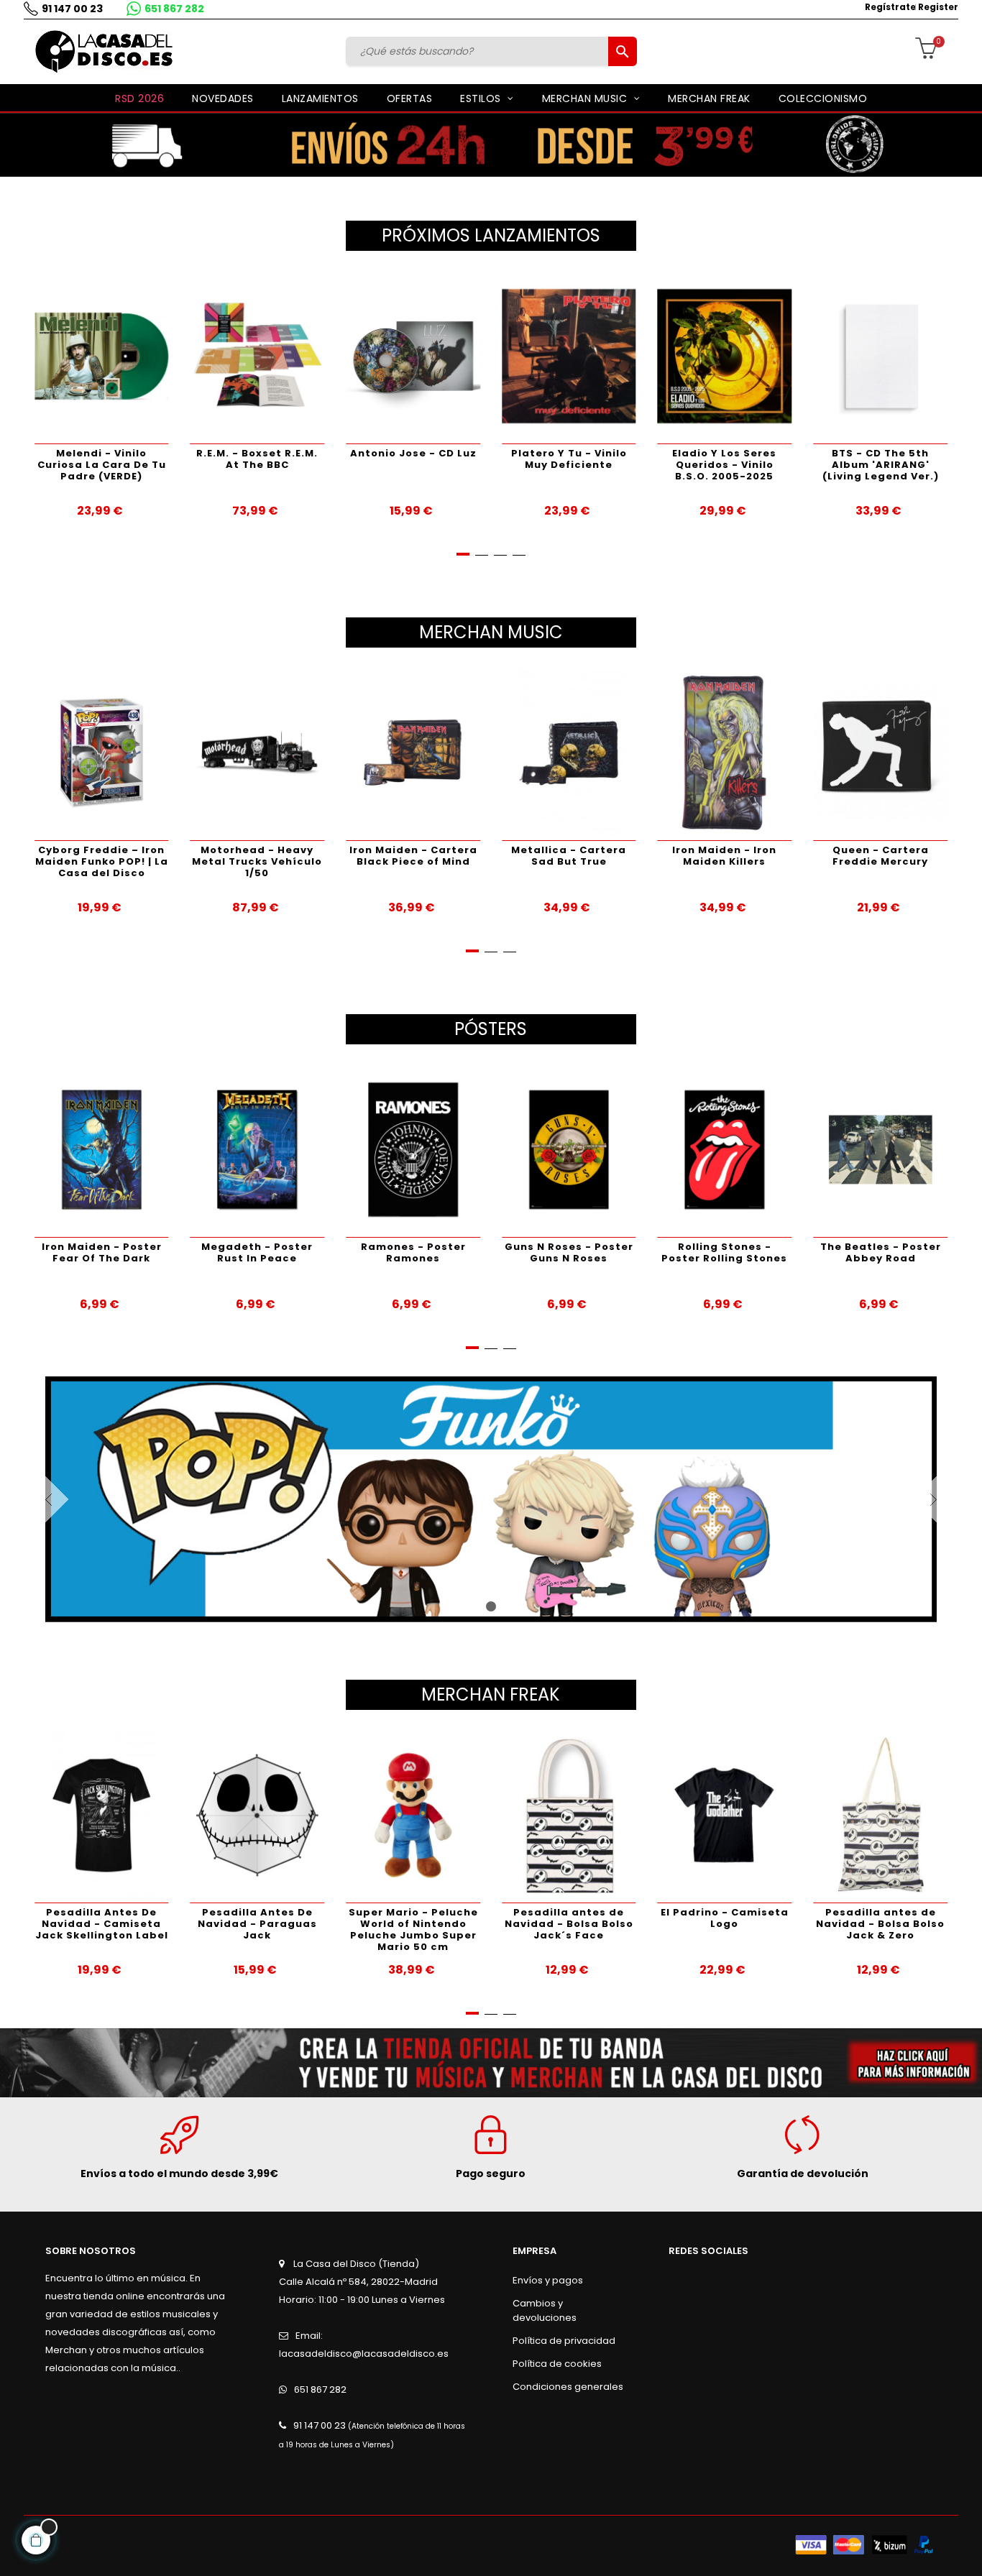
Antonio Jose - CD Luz (258, 453)
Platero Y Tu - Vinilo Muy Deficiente (414, 459)
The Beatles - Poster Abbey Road (775, 1252)
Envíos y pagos (548, 2280)
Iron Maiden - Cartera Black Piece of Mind (280, 856)
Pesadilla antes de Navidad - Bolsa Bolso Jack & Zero (775, 1924)
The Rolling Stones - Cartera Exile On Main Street (903, 861)
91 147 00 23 (72, 9)
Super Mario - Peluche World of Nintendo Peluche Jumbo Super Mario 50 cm (308, 1929)
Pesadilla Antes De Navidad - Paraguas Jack (152, 1924)
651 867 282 (174, 9)
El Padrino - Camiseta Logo (619, 1918)
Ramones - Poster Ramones (308, 1252)
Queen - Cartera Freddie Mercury (747, 856)
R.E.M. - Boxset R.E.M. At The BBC (102, 459)
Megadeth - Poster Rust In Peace (152, 1252)
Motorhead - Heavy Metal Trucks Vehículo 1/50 (124, 861)
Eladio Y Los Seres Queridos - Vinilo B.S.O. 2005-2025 (570, 465)
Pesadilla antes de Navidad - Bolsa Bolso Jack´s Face (463, 1924)
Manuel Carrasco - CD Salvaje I (881, 459)
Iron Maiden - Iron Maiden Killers (591, 856)
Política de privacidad (564, 2341)
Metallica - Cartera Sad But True (435, 856)
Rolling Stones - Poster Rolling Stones (619, 1252)
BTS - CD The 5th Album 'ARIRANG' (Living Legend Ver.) (725, 465)
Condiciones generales (568, 2387)
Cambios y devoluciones (545, 2310)
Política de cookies (557, 2364)
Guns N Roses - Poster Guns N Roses (463, 1252)
